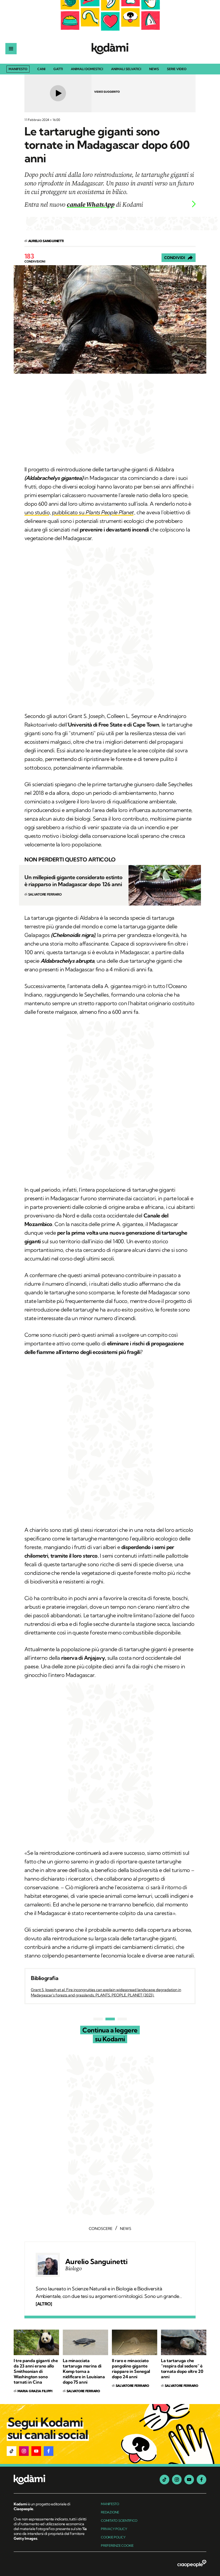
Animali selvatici (126, 69)
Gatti (58, 69)
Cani (41, 69)
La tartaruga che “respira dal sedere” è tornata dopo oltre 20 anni (182, 2369)
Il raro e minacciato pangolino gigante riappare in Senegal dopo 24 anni (131, 2369)
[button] (12, 2451)
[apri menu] (11, 49)
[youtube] (189, 2480)
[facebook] (201, 2480)
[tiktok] (164, 2480)
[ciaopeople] (192, 2564)
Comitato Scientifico (119, 2521)
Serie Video (177, 69)
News (154, 69)
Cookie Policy (113, 2537)
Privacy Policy (114, 2529)
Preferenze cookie (117, 2546)
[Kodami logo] (110, 49)
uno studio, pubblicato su (79, 512)
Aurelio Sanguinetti (96, 2262)
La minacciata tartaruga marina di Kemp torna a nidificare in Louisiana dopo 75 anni (84, 2371)
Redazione (110, 2512)
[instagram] (177, 2480)
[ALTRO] (44, 2304)
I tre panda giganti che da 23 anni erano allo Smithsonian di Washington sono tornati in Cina (36, 2371)
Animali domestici (87, 69)
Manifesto (18, 69)
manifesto (110, 2504)
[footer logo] (51, 2480)
